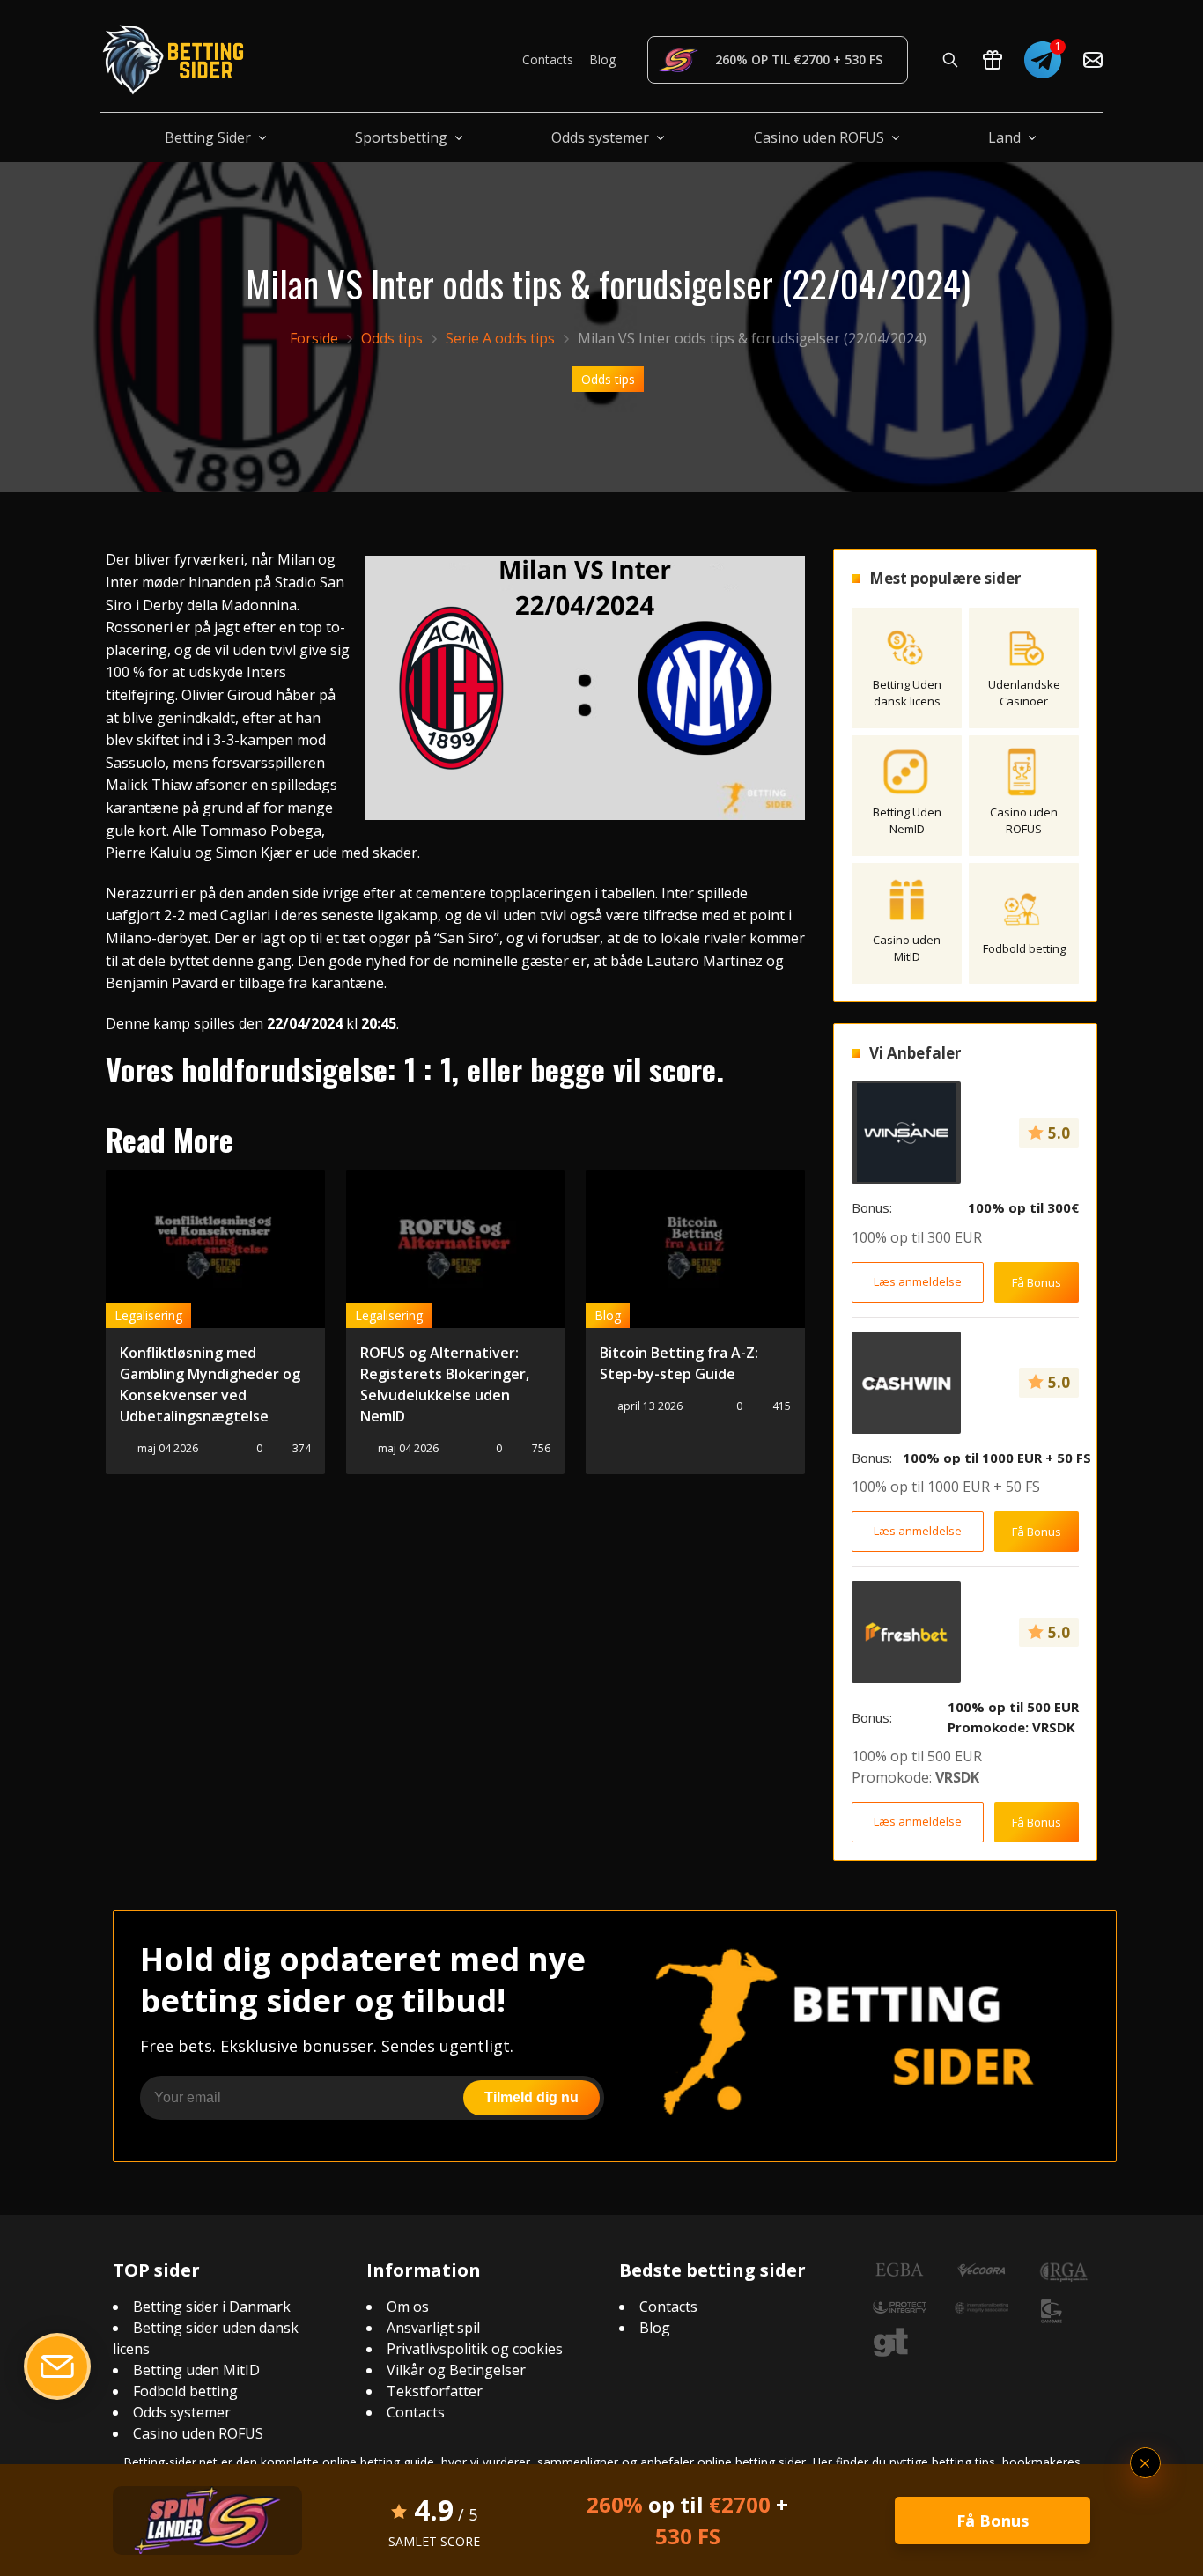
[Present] (993, 60)
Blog (602, 59)
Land (1004, 137)
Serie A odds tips (500, 338)
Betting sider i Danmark (212, 2307)
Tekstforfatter (435, 2391)
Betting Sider (208, 137)
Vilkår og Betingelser (456, 2370)
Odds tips (392, 338)
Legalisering (148, 1315)
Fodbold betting (185, 2391)
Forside (314, 338)
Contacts (548, 59)
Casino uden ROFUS (819, 137)
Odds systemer (600, 137)
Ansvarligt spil (433, 2328)
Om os (408, 2307)
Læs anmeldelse (918, 1281)
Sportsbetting (401, 137)
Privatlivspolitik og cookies (475, 2349)
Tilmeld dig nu (531, 2097)
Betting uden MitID (196, 2370)
